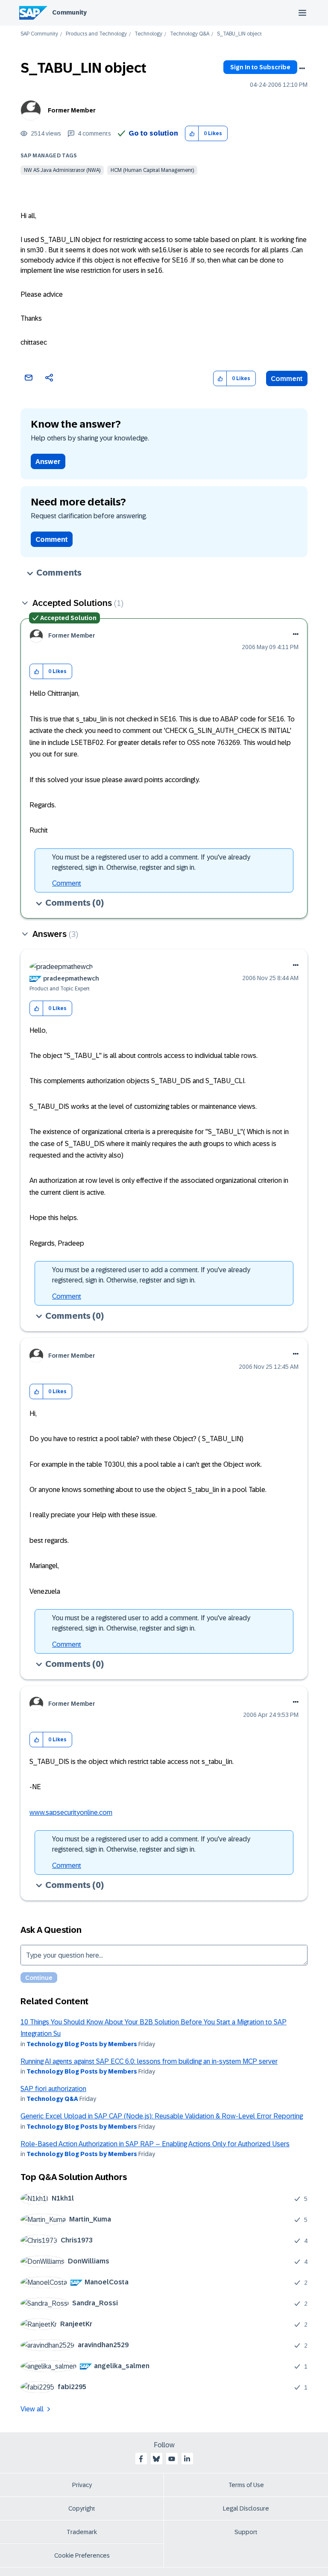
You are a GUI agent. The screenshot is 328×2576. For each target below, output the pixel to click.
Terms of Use (246, 2485)
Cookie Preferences (82, 2555)
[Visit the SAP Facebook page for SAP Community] (141, 2459)
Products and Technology (96, 34)
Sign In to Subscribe (260, 67)
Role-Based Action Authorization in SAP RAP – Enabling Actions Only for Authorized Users (155, 2144)
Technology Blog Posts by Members (82, 2044)
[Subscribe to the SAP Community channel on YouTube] (172, 2459)
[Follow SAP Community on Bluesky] (156, 2459)
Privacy (82, 2485)
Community (69, 12)
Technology (148, 34)
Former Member (72, 110)
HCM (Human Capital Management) (152, 170)
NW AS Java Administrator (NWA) (62, 170)
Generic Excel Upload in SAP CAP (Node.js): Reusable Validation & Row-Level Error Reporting (162, 2116)
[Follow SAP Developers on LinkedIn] (187, 2459)
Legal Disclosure (246, 2508)
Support (246, 2532)
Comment (287, 379)
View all (32, 2409)
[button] (192, 134)
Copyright (82, 2508)
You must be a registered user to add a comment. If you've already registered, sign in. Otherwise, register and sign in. (151, 862)
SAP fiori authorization (53, 2089)
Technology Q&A (190, 34)
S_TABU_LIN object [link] (239, 34)
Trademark (82, 2532)
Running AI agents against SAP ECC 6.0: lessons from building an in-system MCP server (149, 2061)
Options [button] (302, 68)
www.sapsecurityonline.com (71, 1812)
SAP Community (39, 34)
